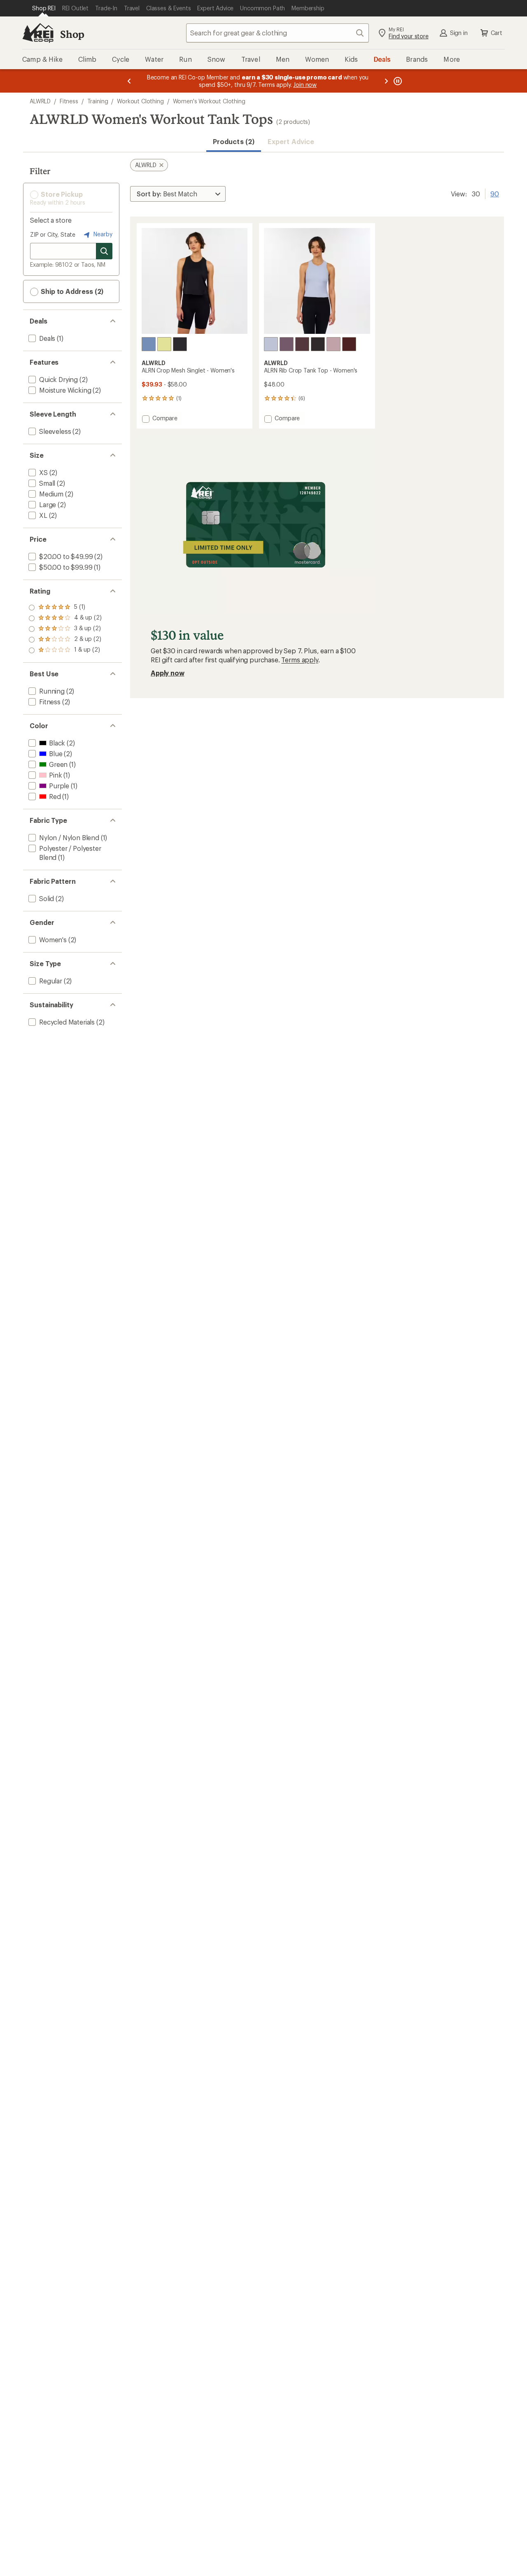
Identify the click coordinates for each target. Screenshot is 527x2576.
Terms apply (300, 660)
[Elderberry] (333, 344)
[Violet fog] (287, 344)
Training (98, 101)
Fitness (69, 101)
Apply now (168, 673)
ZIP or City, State (53, 234)
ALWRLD (40, 101)
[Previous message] (129, 81)
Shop (72, 34)
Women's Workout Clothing (209, 101)
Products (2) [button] (234, 141)
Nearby (102, 234)
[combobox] (277, 33)
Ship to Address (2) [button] (71, 291)
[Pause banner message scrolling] (397, 81)
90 (495, 193)
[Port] (349, 344)
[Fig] (302, 344)
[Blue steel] (149, 344)
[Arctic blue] (271, 344)
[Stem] (164, 344)
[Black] (180, 344)
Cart (497, 33)
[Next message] (386, 81)
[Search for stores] (104, 251)
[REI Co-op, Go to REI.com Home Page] (38, 33)
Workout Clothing (140, 101)
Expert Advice (291, 141)
